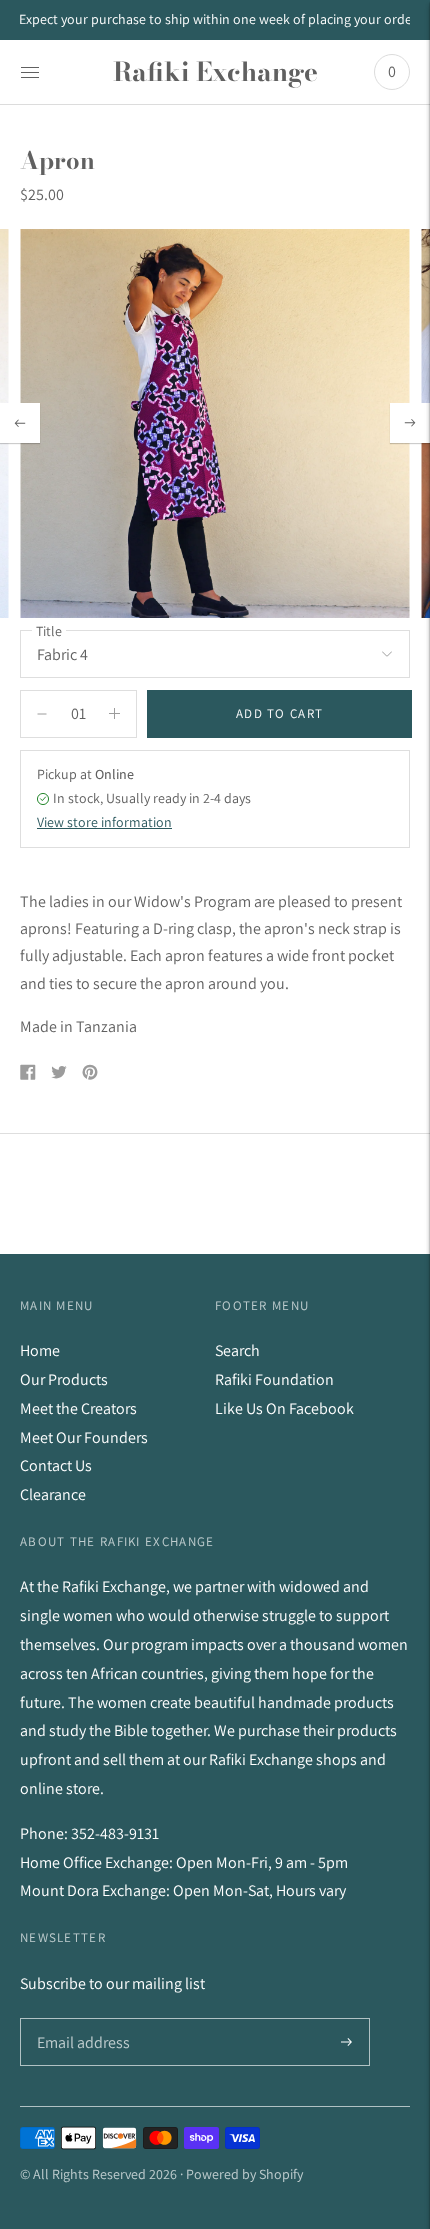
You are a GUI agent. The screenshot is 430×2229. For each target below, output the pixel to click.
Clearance (53, 1494)
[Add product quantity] (42, 714)
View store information (104, 822)
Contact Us (56, 1465)
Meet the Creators (78, 1408)
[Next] (410, 423)
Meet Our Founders (84, 1437)
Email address (81, 2019)
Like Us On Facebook (284, 1408)
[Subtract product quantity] (114, 714)
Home (40, 1350)
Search (237, 1350)
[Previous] (20, 423)
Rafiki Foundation (274, 1379)
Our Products (64, 1379)
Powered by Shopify (244, 2174)
